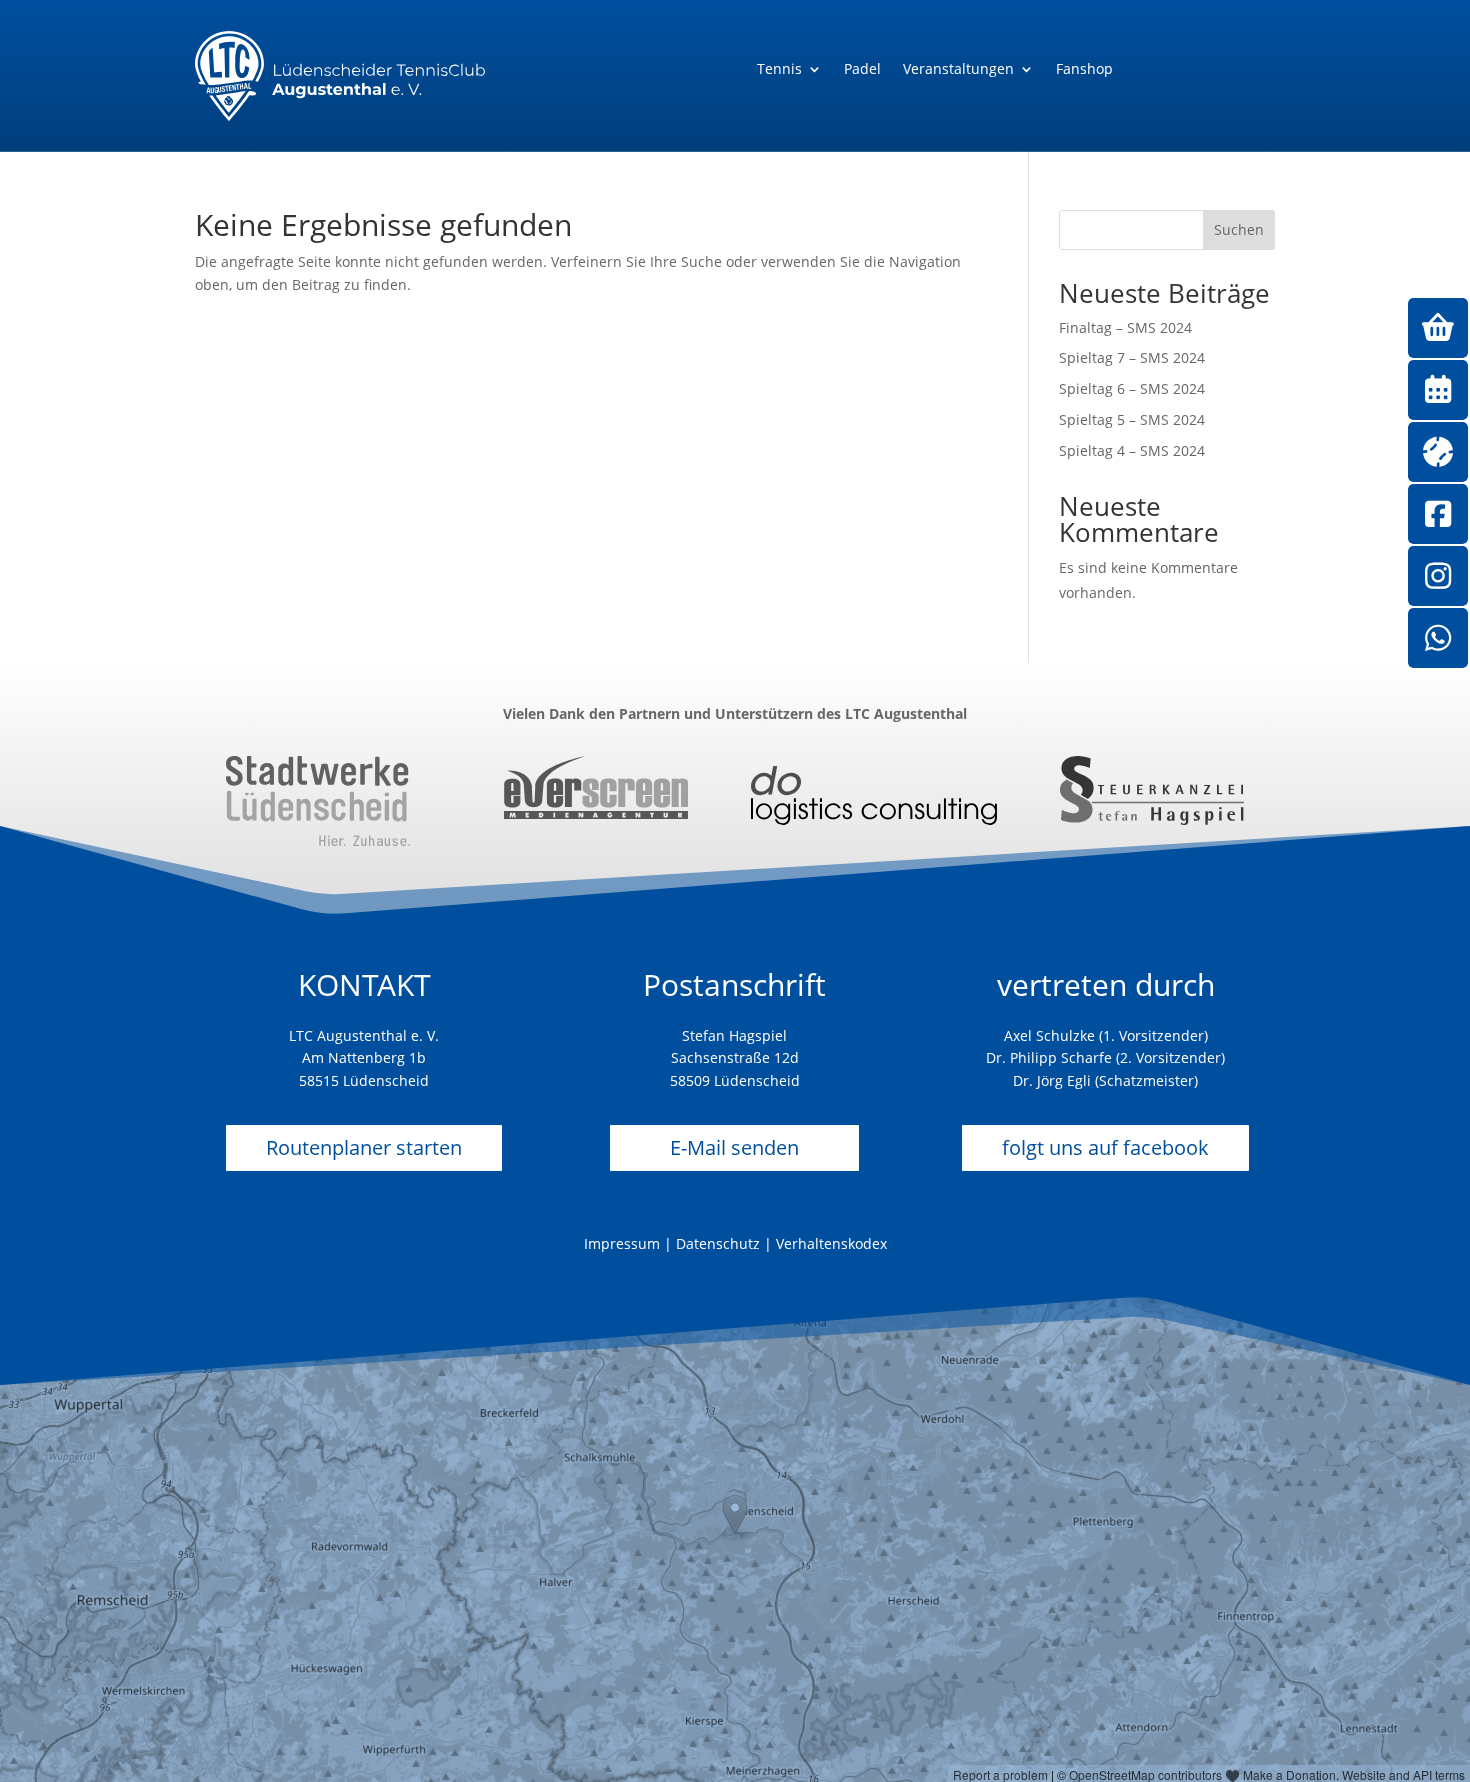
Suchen (1239, 229)
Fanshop (1084, 70)
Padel (862, 70)
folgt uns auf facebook (1105, 1147)
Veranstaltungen (958, 70)
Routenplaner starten (364, 1147)
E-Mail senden (734, 1147)
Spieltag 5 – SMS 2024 (1132, 419)
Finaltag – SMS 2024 (1125, 327)
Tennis (779, 70)
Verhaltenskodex (831, 1243)
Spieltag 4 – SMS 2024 (1132, 450)
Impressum (622, 1243)
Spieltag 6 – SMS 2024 (1132, 388)
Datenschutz (718, 1243)
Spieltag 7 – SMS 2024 (1132, 357)
